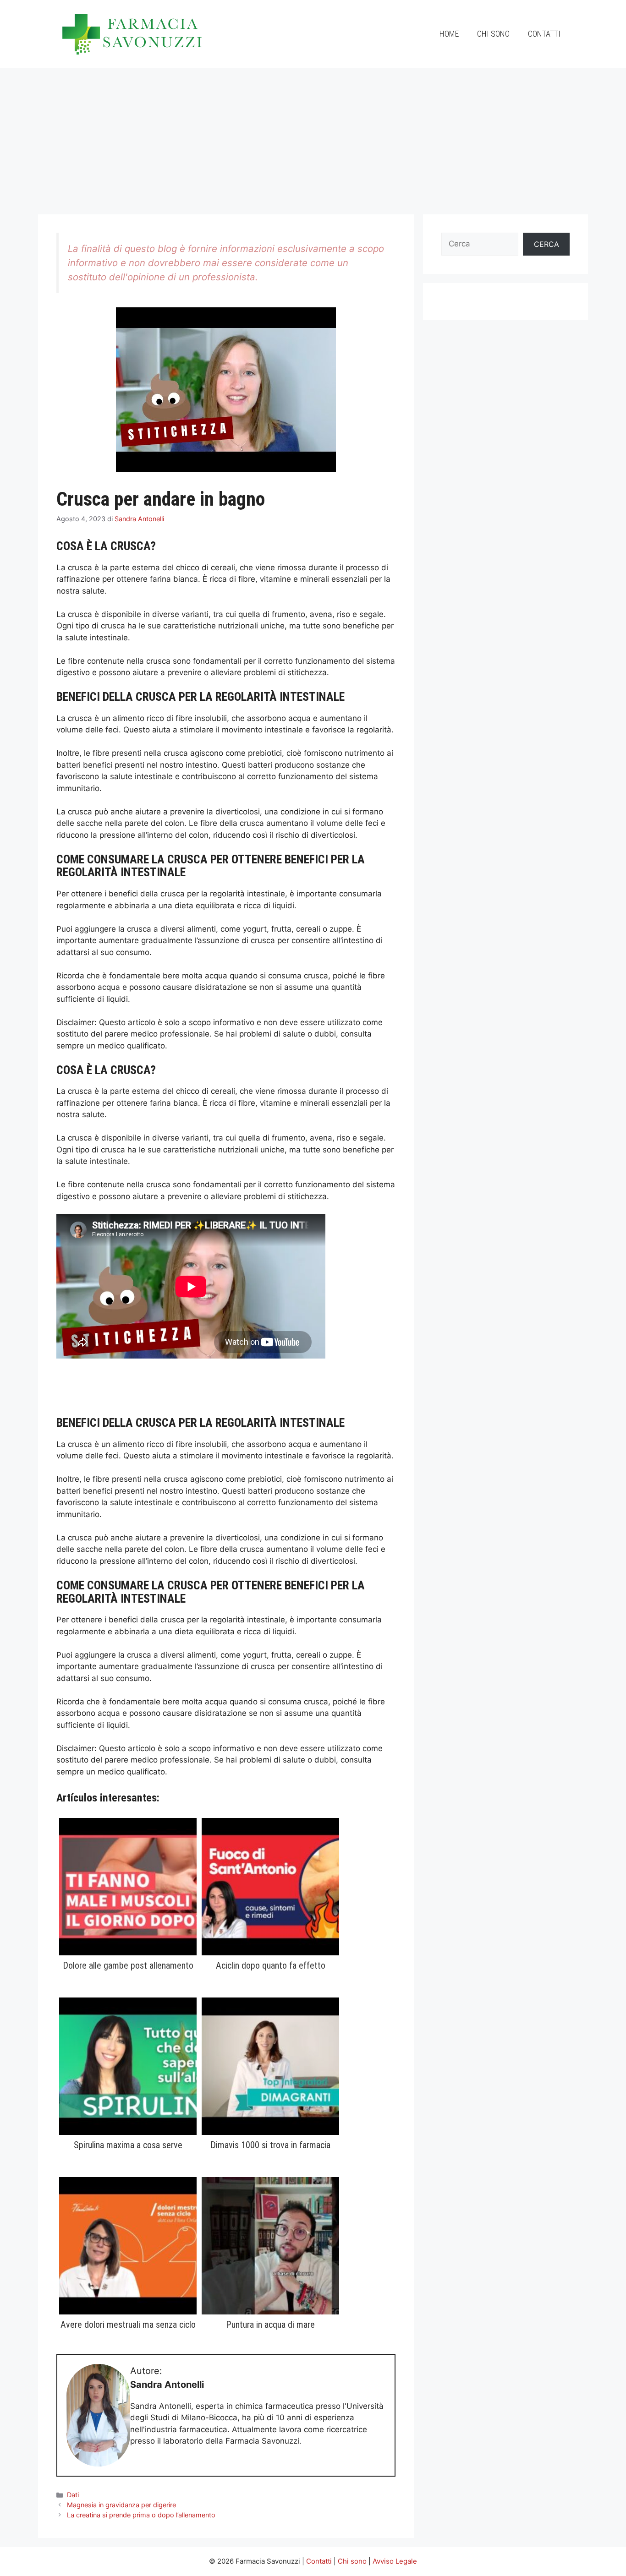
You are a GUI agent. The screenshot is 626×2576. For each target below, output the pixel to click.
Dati (73, 2495)
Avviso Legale (395, 2561)
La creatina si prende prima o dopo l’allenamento (141, 2515)
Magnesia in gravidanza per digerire (121, 2505)
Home (449, 34)
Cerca (546, 244)
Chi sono (493, 34)
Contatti (544, 34)
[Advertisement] (313, 136)
